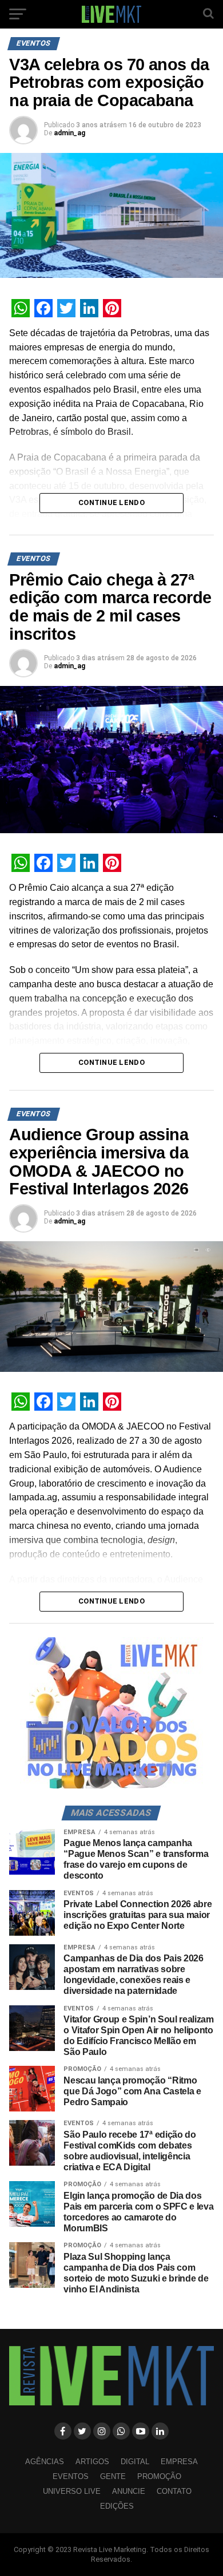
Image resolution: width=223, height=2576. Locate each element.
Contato (174, 2491)
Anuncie (129, 2491)
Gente (113, 2476)
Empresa (179, 2462)
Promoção (159, 2476)
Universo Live (72, 2491)
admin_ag (69, 133)
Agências (45, 2462)
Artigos (92, 2462)
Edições (117, 2506)
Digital (135, 2462)
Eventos (71, 2476)
